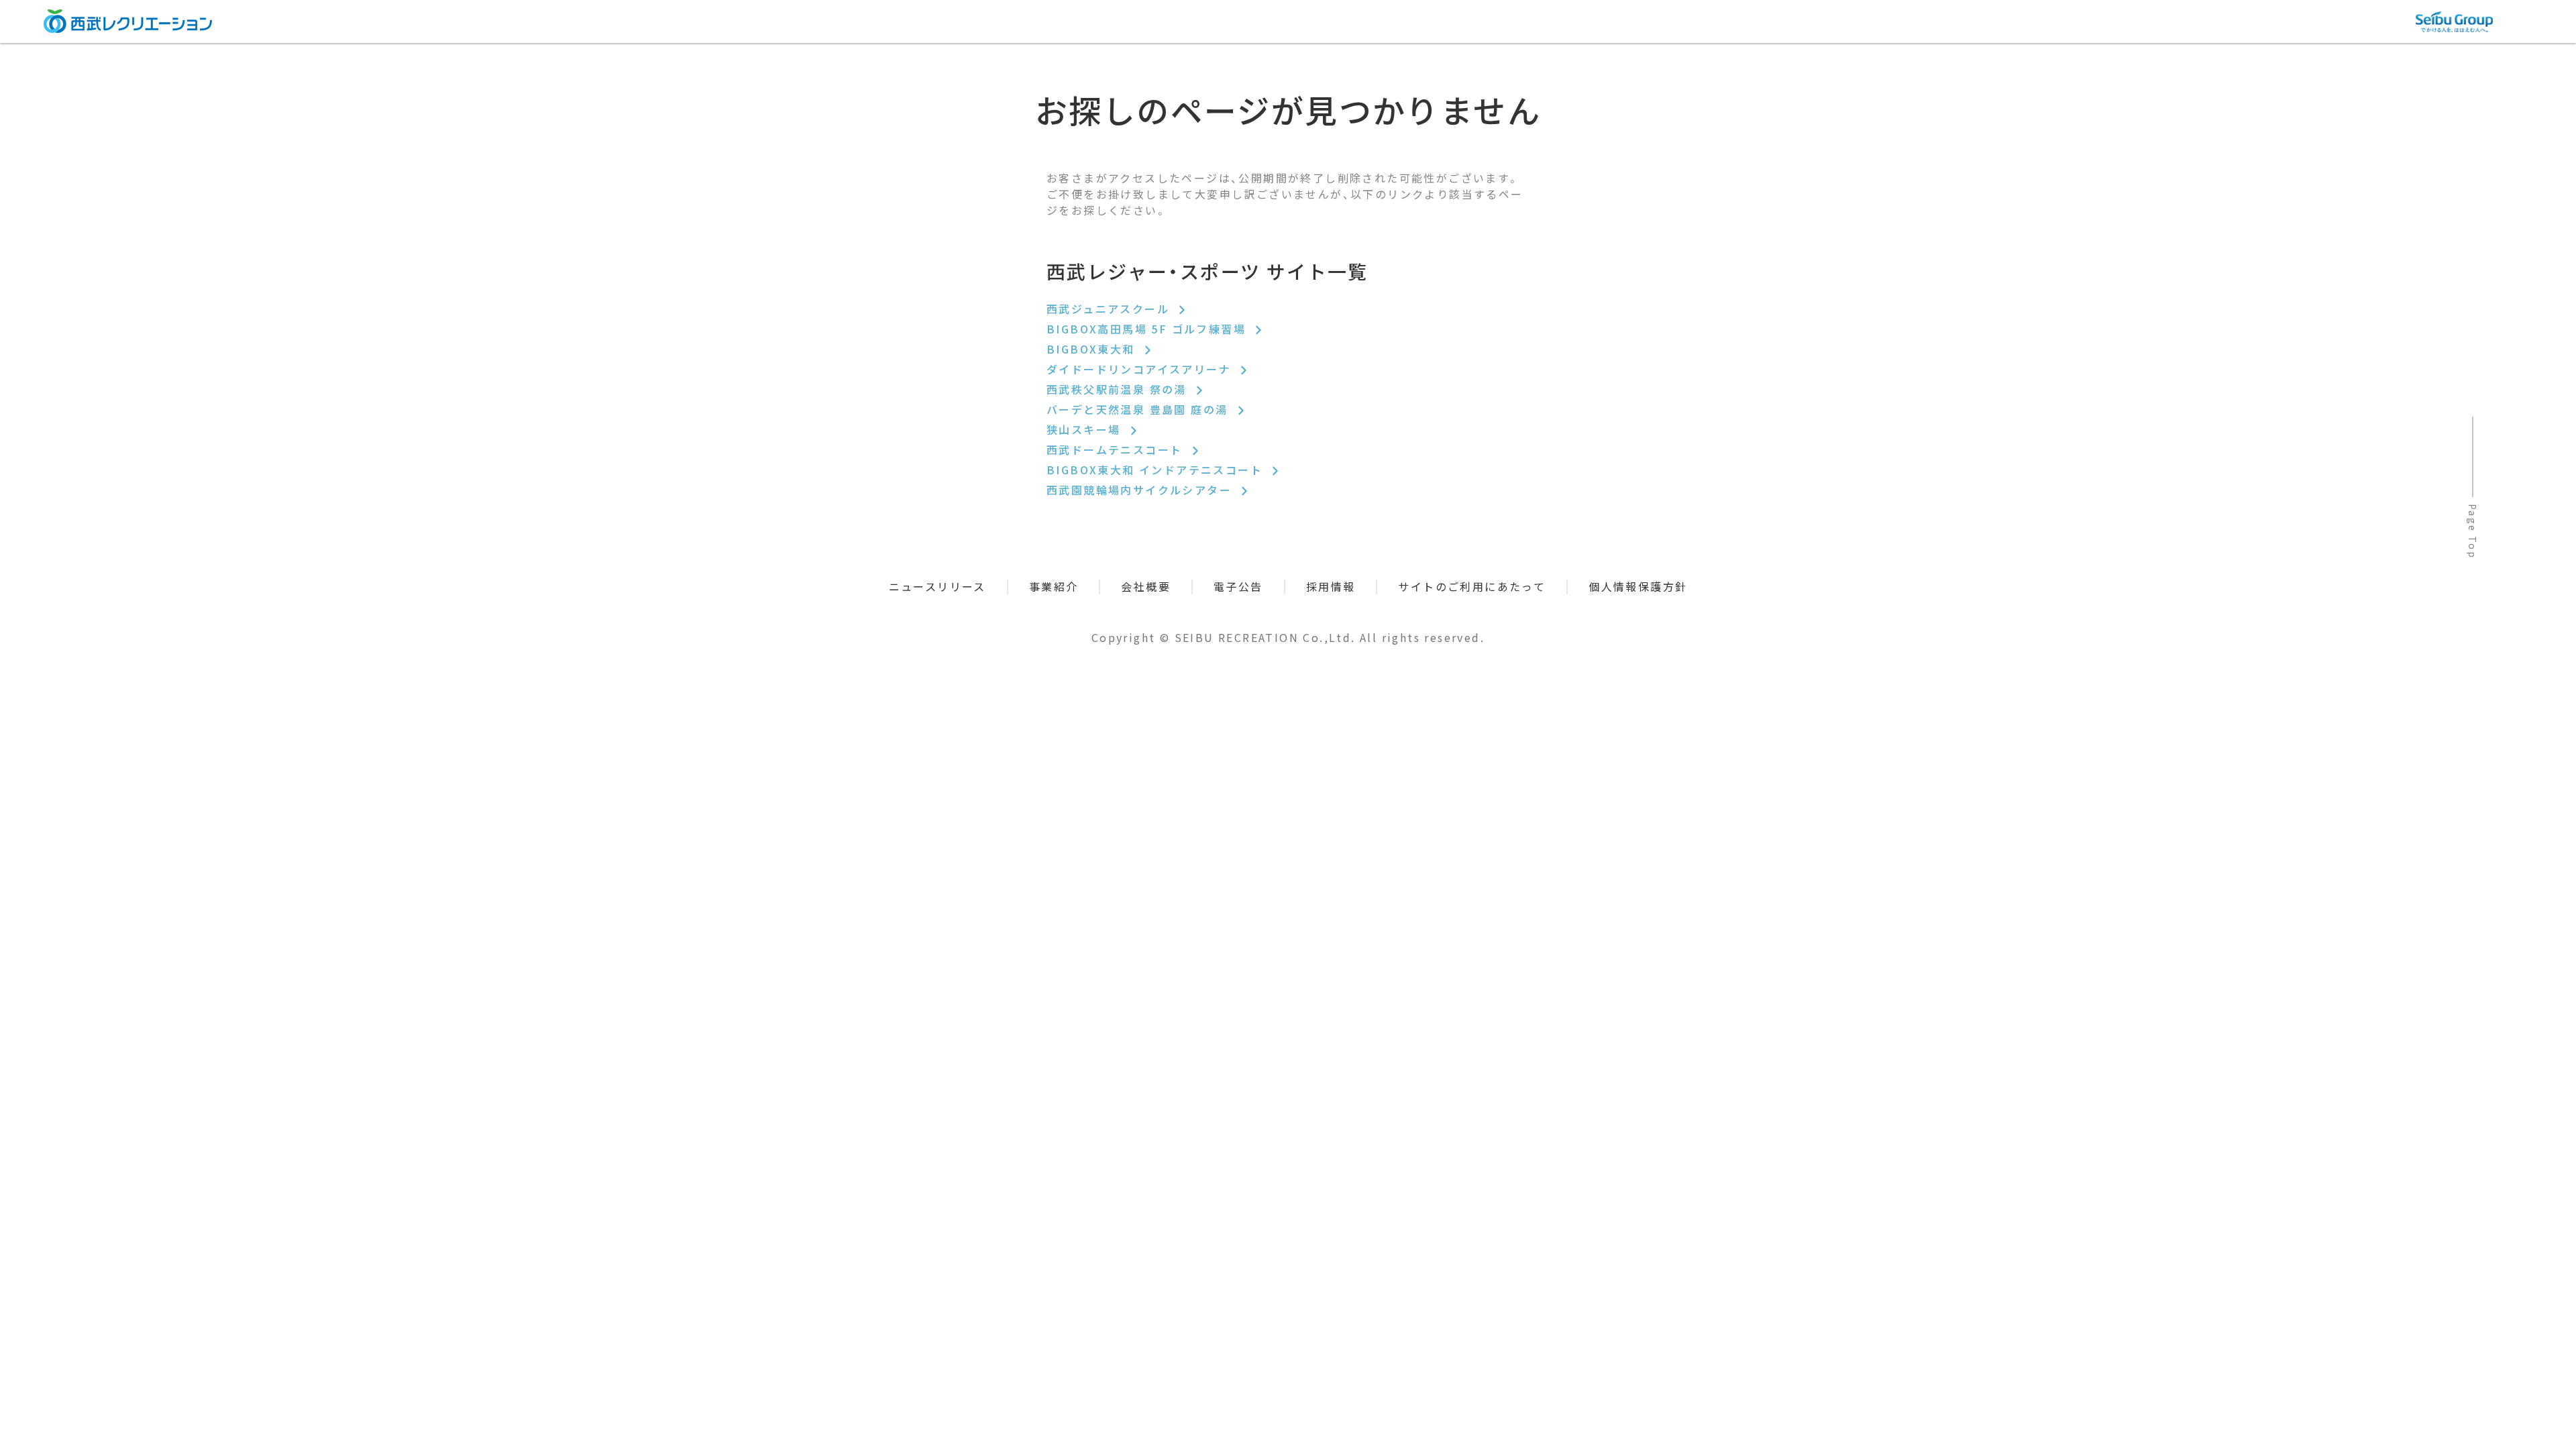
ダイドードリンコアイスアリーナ (1141, 369)
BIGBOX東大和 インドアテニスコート (1157, 470)
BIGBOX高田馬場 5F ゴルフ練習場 (1148, 329)
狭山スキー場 (1086, 429)
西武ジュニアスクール (1110, 309)
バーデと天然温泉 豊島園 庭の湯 (1139, 409)
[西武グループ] (2454, 22)
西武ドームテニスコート (1117, 449)
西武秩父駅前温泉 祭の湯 (1119, 389)
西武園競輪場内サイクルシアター (1141, 490)
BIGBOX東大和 (1093, 349)
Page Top (2473, 531)
